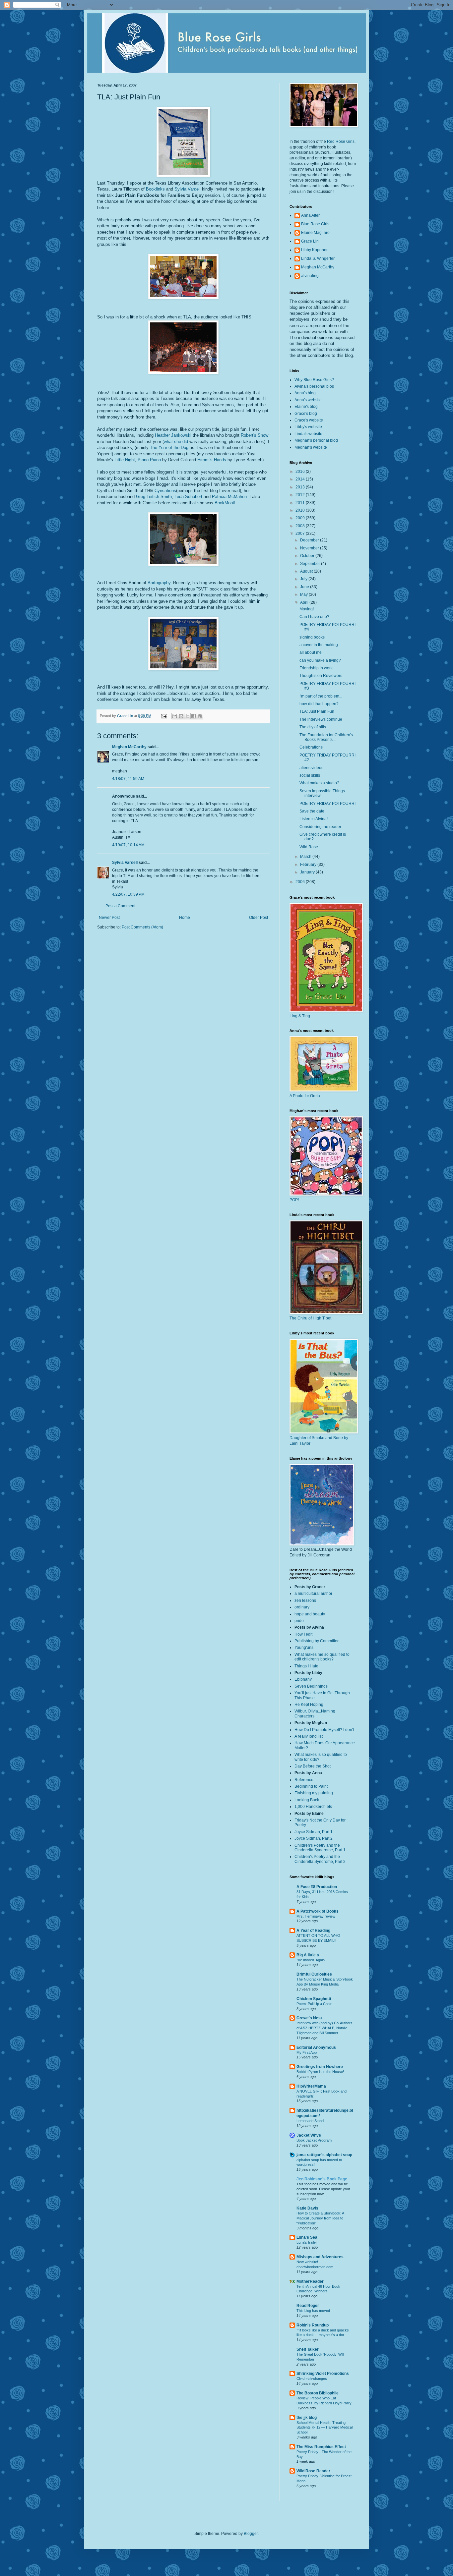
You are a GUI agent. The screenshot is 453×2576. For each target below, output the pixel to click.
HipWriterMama (311, 2086)
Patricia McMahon (229, 497)
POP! (294, 1200)
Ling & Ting (300, 1016)
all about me (311, 652)
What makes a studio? (319, 783)
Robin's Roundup (313, 2325)
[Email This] (175, 716)
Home (185, 918)
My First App (307, 2052)
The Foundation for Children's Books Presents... (326, 737)
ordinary (302, 1607)
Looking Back (307, 1800)
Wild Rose (309, 847)
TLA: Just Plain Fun (317, 711)
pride (299, 1621)
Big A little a (308, 1955)
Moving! (307, 609)
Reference (304, 1780)
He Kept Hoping (309, 1705)
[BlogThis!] (181, 716)
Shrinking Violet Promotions (323, 2374)
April (305, 602)
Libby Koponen (315, 250)
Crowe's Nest (309, 2018)
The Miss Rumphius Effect (321, 2447)
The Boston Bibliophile (318, 2393)
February (309, 865)
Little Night (125, 460)
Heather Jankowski (174, 435)
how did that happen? (319, 704)
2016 (301, 472)
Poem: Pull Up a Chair (314, 2004)
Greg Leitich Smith (154, 497)
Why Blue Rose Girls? (314, 380)
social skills (310, 775)
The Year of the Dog (169, 448)
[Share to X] (187, 716)
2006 (301, 882)
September (311, 564)
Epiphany (303, 1679)
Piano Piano (149, 460)
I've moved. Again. (311, 1960)
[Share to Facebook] (194, 716)
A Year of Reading (313, 1931)
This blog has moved (313, 2311)
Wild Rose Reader (313, 2471)
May (304, 594)
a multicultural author (313, 1594)
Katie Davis (307, 2208)
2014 (301, 479)
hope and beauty (310, 1614)
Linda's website (308, 434)
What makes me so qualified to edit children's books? (322, 1657)
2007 (301, 533)
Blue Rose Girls (315, 224)
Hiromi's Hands (212, 460)
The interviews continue (321, 719)
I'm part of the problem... (321, 696)
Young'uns (304, 1648)
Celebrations (311, 747)
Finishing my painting (314, 1793)
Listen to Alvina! (314, 819)
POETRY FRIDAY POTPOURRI (327, 804)
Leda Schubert (188, 497)
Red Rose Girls (341, 141)
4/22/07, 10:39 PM (128, 894)
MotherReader (310, 2281)
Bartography (159, 583)
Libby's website (308, 427)
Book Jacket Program (314, 2140)
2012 (301, 495)
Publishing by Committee (317, 1641)
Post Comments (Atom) (142, 927)
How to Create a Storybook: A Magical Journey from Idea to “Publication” (320, 2218)
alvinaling (310, 276)
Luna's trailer (307, 2242)
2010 (301, 510)
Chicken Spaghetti (314, 1999)
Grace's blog (306, 414)
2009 (301, 518)
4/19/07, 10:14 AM (128, 845)
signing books (312, 637)
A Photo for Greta (305, 1096)
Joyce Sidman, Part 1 (314, 1832)
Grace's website (309, 420)
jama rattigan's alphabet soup (324, 2155)
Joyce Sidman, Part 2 (314, 1838)
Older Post (259, 918)
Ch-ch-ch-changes (312, 2379)
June (305, 587)
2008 (301, 526)
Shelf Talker (308, 2349)
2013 (301, 487)
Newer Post (109, 918)
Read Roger (308, 2306)
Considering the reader (320, 827)
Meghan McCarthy (129, 747)
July (304, 579)
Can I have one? (314, 617)
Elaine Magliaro (315, 233)
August (307, 571)
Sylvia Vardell (188, 189)
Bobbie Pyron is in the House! (320, 2072)
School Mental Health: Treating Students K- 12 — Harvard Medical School (324, 2428)
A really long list (309, 1736)
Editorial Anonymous (316, 2047)
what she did (176, 442)
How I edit (303, 1634)
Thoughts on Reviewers (321, 676)
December (310, 540)
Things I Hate (306, 1666)
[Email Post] (164, 716)
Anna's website (308, 400)
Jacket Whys (309, 2135)
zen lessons (305, 1600)
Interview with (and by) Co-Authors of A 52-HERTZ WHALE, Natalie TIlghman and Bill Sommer (324, 2028)
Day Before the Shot (313, 1766)
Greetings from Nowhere (320, 2067)
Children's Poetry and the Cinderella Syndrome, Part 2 (320, 1859)
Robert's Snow (255, 435)
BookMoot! (225, 503)
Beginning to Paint (311, 1786)
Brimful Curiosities (314, 1974)
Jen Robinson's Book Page (322, 2179)
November (310, 548)
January (308, 872)
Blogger (251, 2534)
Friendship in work (316, 668)
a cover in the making (319, 645)
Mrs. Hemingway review (316, 1916)
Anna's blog (305, 393)
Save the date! (312, 811)
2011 (301, 503)
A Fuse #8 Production (317, 1887)
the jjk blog (307, 2418)
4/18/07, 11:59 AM (128, 779)
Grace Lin (310, 241)
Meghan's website (311, 447)
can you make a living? (320, 660)
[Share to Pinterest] (200, 716)
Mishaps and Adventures (320, 2257)
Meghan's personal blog (316, 440)
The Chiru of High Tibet (310, 1318)
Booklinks (155, 189)
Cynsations (165, 491)
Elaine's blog (306, 407)
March (306, 857)
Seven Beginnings (311, 1686)
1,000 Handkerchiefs (313, 1807)
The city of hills (313, 727)
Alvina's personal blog (314, 386)
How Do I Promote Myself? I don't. (325, 1730)
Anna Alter (310, 215)
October (308, 556)
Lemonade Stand (310, 2121)
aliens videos (311, 768)
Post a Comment (120, 906)
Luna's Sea (307, 2237)
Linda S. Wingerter (318, 258)
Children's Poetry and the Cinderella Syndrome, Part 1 (320, 1848)
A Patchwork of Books (318, 1911)
